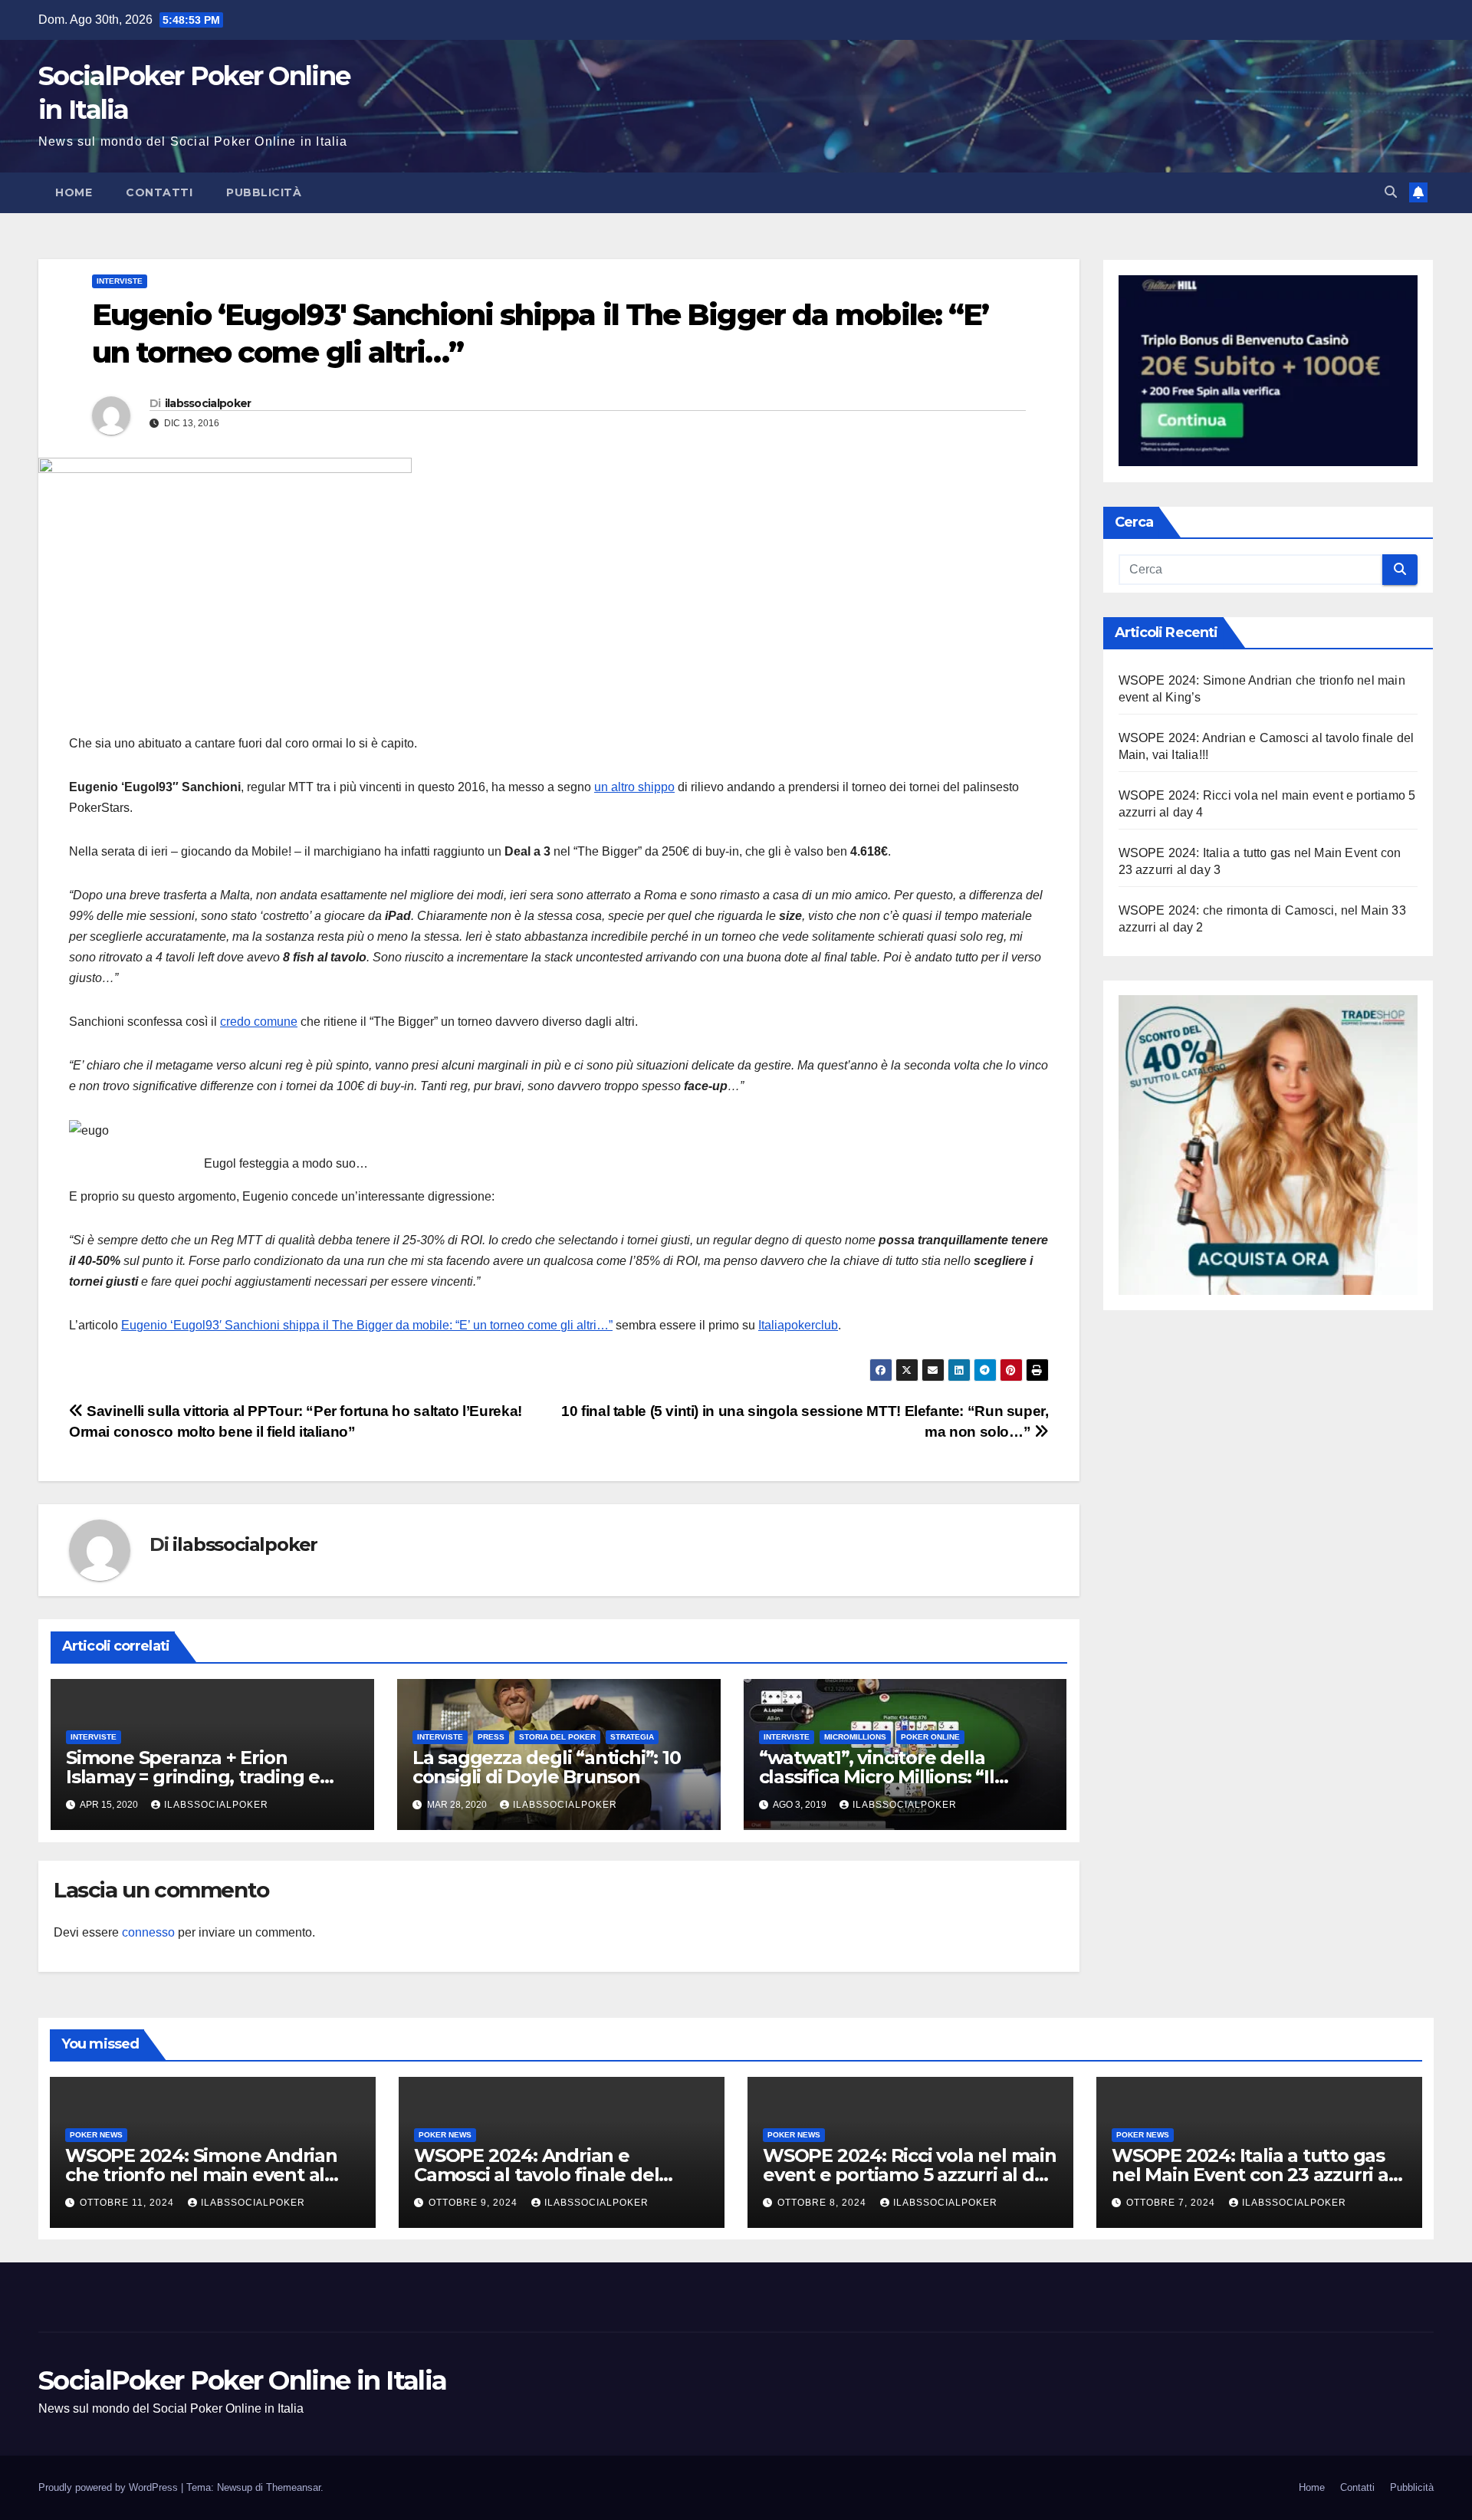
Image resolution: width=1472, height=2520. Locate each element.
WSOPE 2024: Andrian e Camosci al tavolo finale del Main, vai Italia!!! (536, 2175)
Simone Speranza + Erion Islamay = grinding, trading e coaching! (193, 1777)
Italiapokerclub (798, 1325)
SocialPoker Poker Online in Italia (242, 2380)
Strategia (632, 1737)
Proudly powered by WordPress (110, 2487)
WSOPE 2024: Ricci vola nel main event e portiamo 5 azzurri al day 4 (910, 2175)
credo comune (259, 1022)
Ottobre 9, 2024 (475, 2203)
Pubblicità (264, 192)
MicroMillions (855, 1737)
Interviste (120, 281)
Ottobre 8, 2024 (823, 2203)
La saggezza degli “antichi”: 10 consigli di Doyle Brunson (547, 1767)
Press (491, 1737)
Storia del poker (557, 1737)
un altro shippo (634, 787)
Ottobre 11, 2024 (128, 2203)
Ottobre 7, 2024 (1172, 2203)
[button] (1391, 192)
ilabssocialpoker (208, 403)
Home (74, 192)
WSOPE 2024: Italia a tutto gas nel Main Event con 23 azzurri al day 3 (1253, 2175)
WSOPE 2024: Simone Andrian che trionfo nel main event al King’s (201, 2175)
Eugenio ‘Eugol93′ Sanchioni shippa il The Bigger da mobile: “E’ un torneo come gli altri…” (367, 1325)
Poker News (96, 2135)
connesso (148, 1932)
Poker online (930, 1737)
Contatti (159, 192)
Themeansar (293, 2487)
